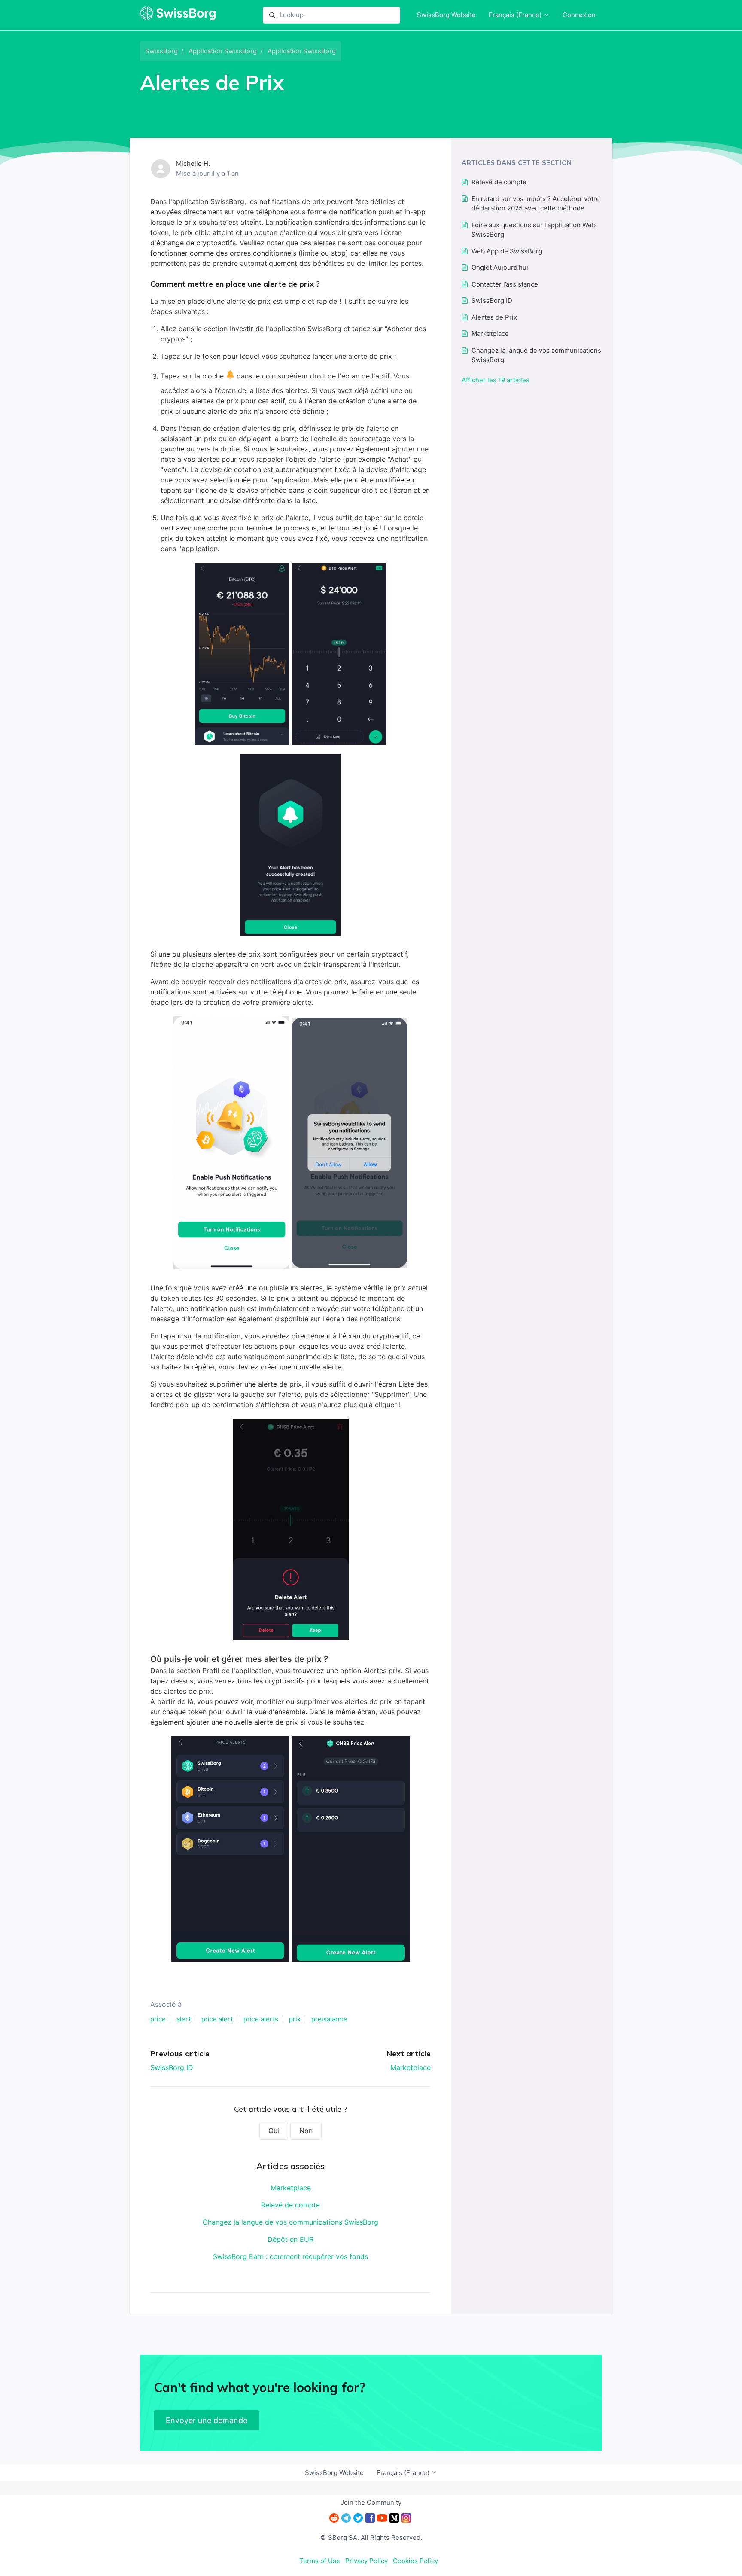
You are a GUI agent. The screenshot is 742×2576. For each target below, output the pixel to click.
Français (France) (516, 15)
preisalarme (329, 2019)
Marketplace (411, 2067)
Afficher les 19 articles (496, 380)
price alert (217, 2019)
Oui (274, 2131)
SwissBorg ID (172, 2067)
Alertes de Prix (494, 317)
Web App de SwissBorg (507, 251)
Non (306, 2131)
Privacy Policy (366, 2561)
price (158, 2019)
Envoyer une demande (207, 2420)
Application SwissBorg (223, 51)
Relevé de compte (290, 2205)
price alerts (261, 2019)
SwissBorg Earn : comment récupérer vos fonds (290, 2256)
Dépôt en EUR (290, 2239)
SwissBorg (161, 51)
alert (184, 2019)
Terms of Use (320, 2561)
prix (295, 2019)
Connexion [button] (579, 15)
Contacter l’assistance (505, 284)
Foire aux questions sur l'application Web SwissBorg (534, 230)
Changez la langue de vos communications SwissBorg (290, 2222)
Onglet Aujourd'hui (500, 267)
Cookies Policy (415, 2561)
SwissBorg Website (446, 15)
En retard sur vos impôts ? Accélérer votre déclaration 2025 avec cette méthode (536, 204)
